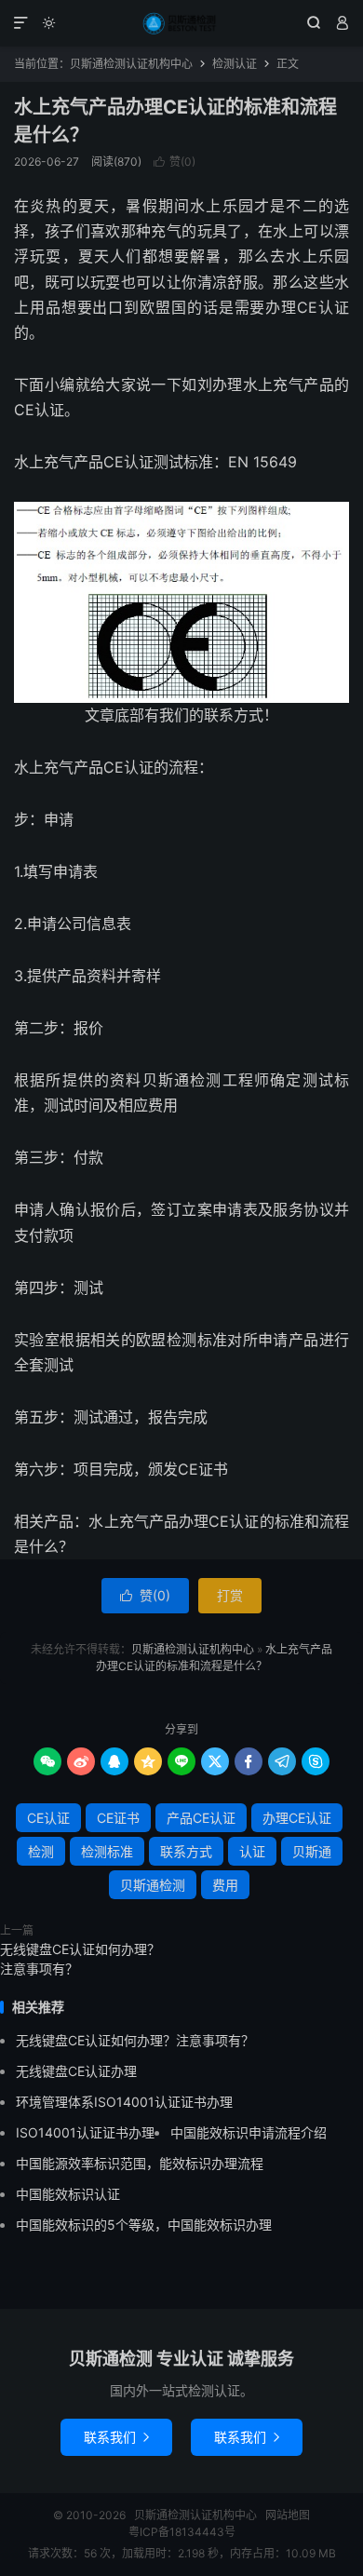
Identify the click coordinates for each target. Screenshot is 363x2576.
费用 (225, 1885)
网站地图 (288, 2515)
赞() (175, 162)
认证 (252, 1851)
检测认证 (235, 64)
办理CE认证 (297, 1818)
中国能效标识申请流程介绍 (249, 2132)
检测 (41, 1851)
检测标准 (107, 1851)
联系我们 (116, 2437)
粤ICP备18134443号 (182, 2532)
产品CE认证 (201, 1818)
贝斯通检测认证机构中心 (181, 23)
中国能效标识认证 (68, 2194)
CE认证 (48, 1818)
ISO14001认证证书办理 (85, 2132)
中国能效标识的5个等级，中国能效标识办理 (144, 2225)
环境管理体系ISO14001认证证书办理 (124, 2102)
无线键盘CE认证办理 (76, 2071)
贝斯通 (312, 1851)
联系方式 (186, 1851)
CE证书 (118, 1818)
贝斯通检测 (153, 1885)
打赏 (230, 1595)
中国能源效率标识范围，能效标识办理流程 (140, 2163)
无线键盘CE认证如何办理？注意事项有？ (80, 1959)
